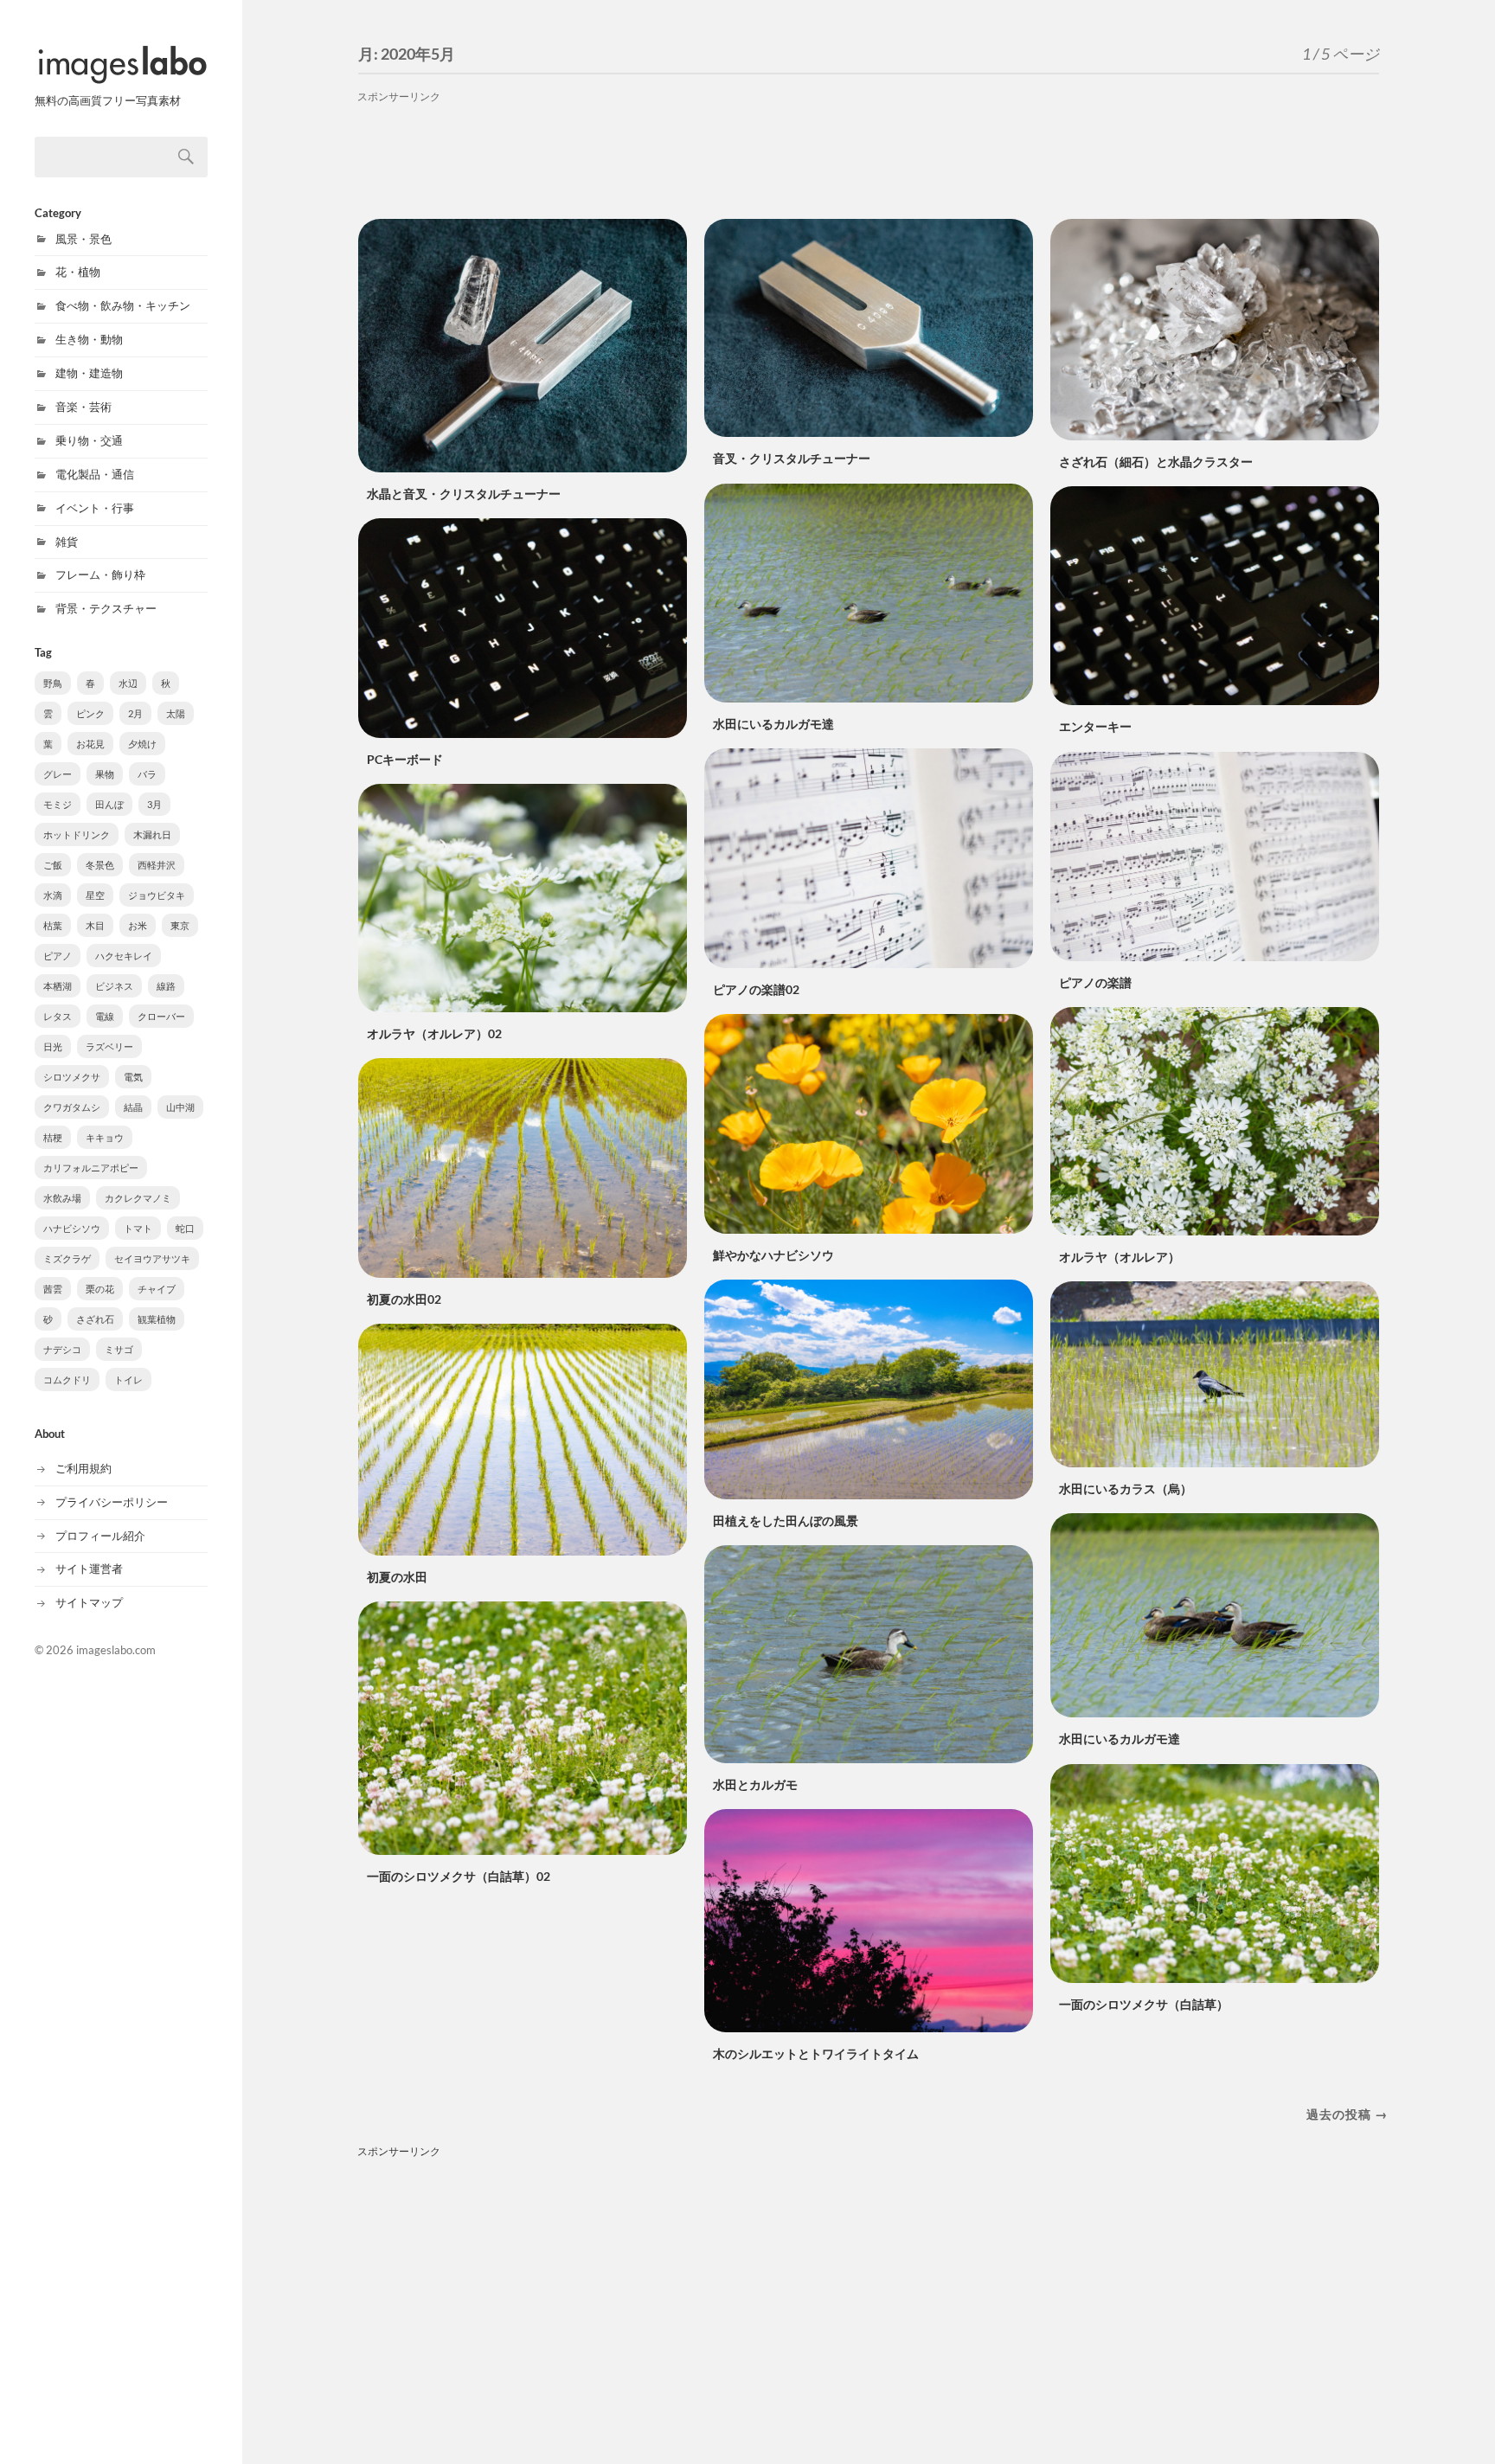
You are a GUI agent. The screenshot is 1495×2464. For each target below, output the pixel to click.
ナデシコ (62, 1349)
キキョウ (105, 1137)
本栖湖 (58, 986)
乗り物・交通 (89, 440)
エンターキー (1095, 726)
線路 (166, 986)
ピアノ (58, 956)
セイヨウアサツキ (152, 1258)
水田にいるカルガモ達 (773, 724)
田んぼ (109, 804)
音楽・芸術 (83, 407)
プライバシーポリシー (112, 1502)
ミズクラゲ (67, 1258)
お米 (138, 925)
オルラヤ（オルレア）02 (434, 1033)
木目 (95, 925)
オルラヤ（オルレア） (1120, 1257)
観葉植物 (157, 1319)
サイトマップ (89, 1602)
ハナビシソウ (72, 1228)
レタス (58, 1016)
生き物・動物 (89, 339)
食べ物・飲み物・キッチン (123, 305)
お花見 (90, 744)
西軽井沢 (157, 865)
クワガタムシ (72, 1107)
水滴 (53, 895)
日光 (53, 1046)
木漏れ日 (152, 834)
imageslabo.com (116, 1650)
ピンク (90, 713)
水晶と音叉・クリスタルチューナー (464, 494)
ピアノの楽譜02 (756, 989)
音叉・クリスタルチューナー (792, 458)
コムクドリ (67, 1380)
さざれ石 (95, 1319)
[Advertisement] (869, 150)
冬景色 (100, 865)
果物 (105, 774)
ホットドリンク (77, 834)
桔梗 (53, 1137)
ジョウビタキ (157, 895)
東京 (180, 925)
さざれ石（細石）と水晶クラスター (1156, 462)
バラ (147, 774)
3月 (154, 804)
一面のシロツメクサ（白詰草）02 (459, 1876)
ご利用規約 (83, 1468)
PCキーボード (405, 759)
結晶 (133, 1107)
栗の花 (100, 1289)
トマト (138, 1228)
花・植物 (78, 272)
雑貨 (67, 542)
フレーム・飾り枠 (100, 574)
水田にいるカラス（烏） (1126, 1489)
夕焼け (142, 744)
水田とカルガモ (755, 1784)
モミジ (58, 804)
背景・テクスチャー (106, 608)
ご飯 (53, 865)
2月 (135, 713)
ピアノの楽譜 (1095, 982)
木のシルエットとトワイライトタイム (816, 2053)
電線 (105, 1016)
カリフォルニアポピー (91, 1168)
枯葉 (53, 925)
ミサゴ (119, 1349)
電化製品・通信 (95, 474)
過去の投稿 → (1347, 2114)
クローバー (161, 1016)
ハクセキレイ (124, 956)
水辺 (128, 683)
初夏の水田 (397, 1577)
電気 (133, 1077)
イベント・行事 (95, 508)
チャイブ (157, 1289)
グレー (58, 774)
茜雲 (53, 1289)
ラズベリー (109, 1046)
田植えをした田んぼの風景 (786, 1521)
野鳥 (53, 683)
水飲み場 (62, 1198)
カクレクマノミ (138, 1198)
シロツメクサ (72, 1077)
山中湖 (180, 1107)
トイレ (128, 1380)
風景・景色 (83, 239)
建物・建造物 (89, 373)
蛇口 (185, 1228)
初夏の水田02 (404, 1299)
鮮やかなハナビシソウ (773, 1255)
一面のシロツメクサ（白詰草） (1144, 2004)
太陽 (176, 713)
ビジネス (114, 986)
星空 (95, 895)
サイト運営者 (89, 1569)
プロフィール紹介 (100, 1536)
